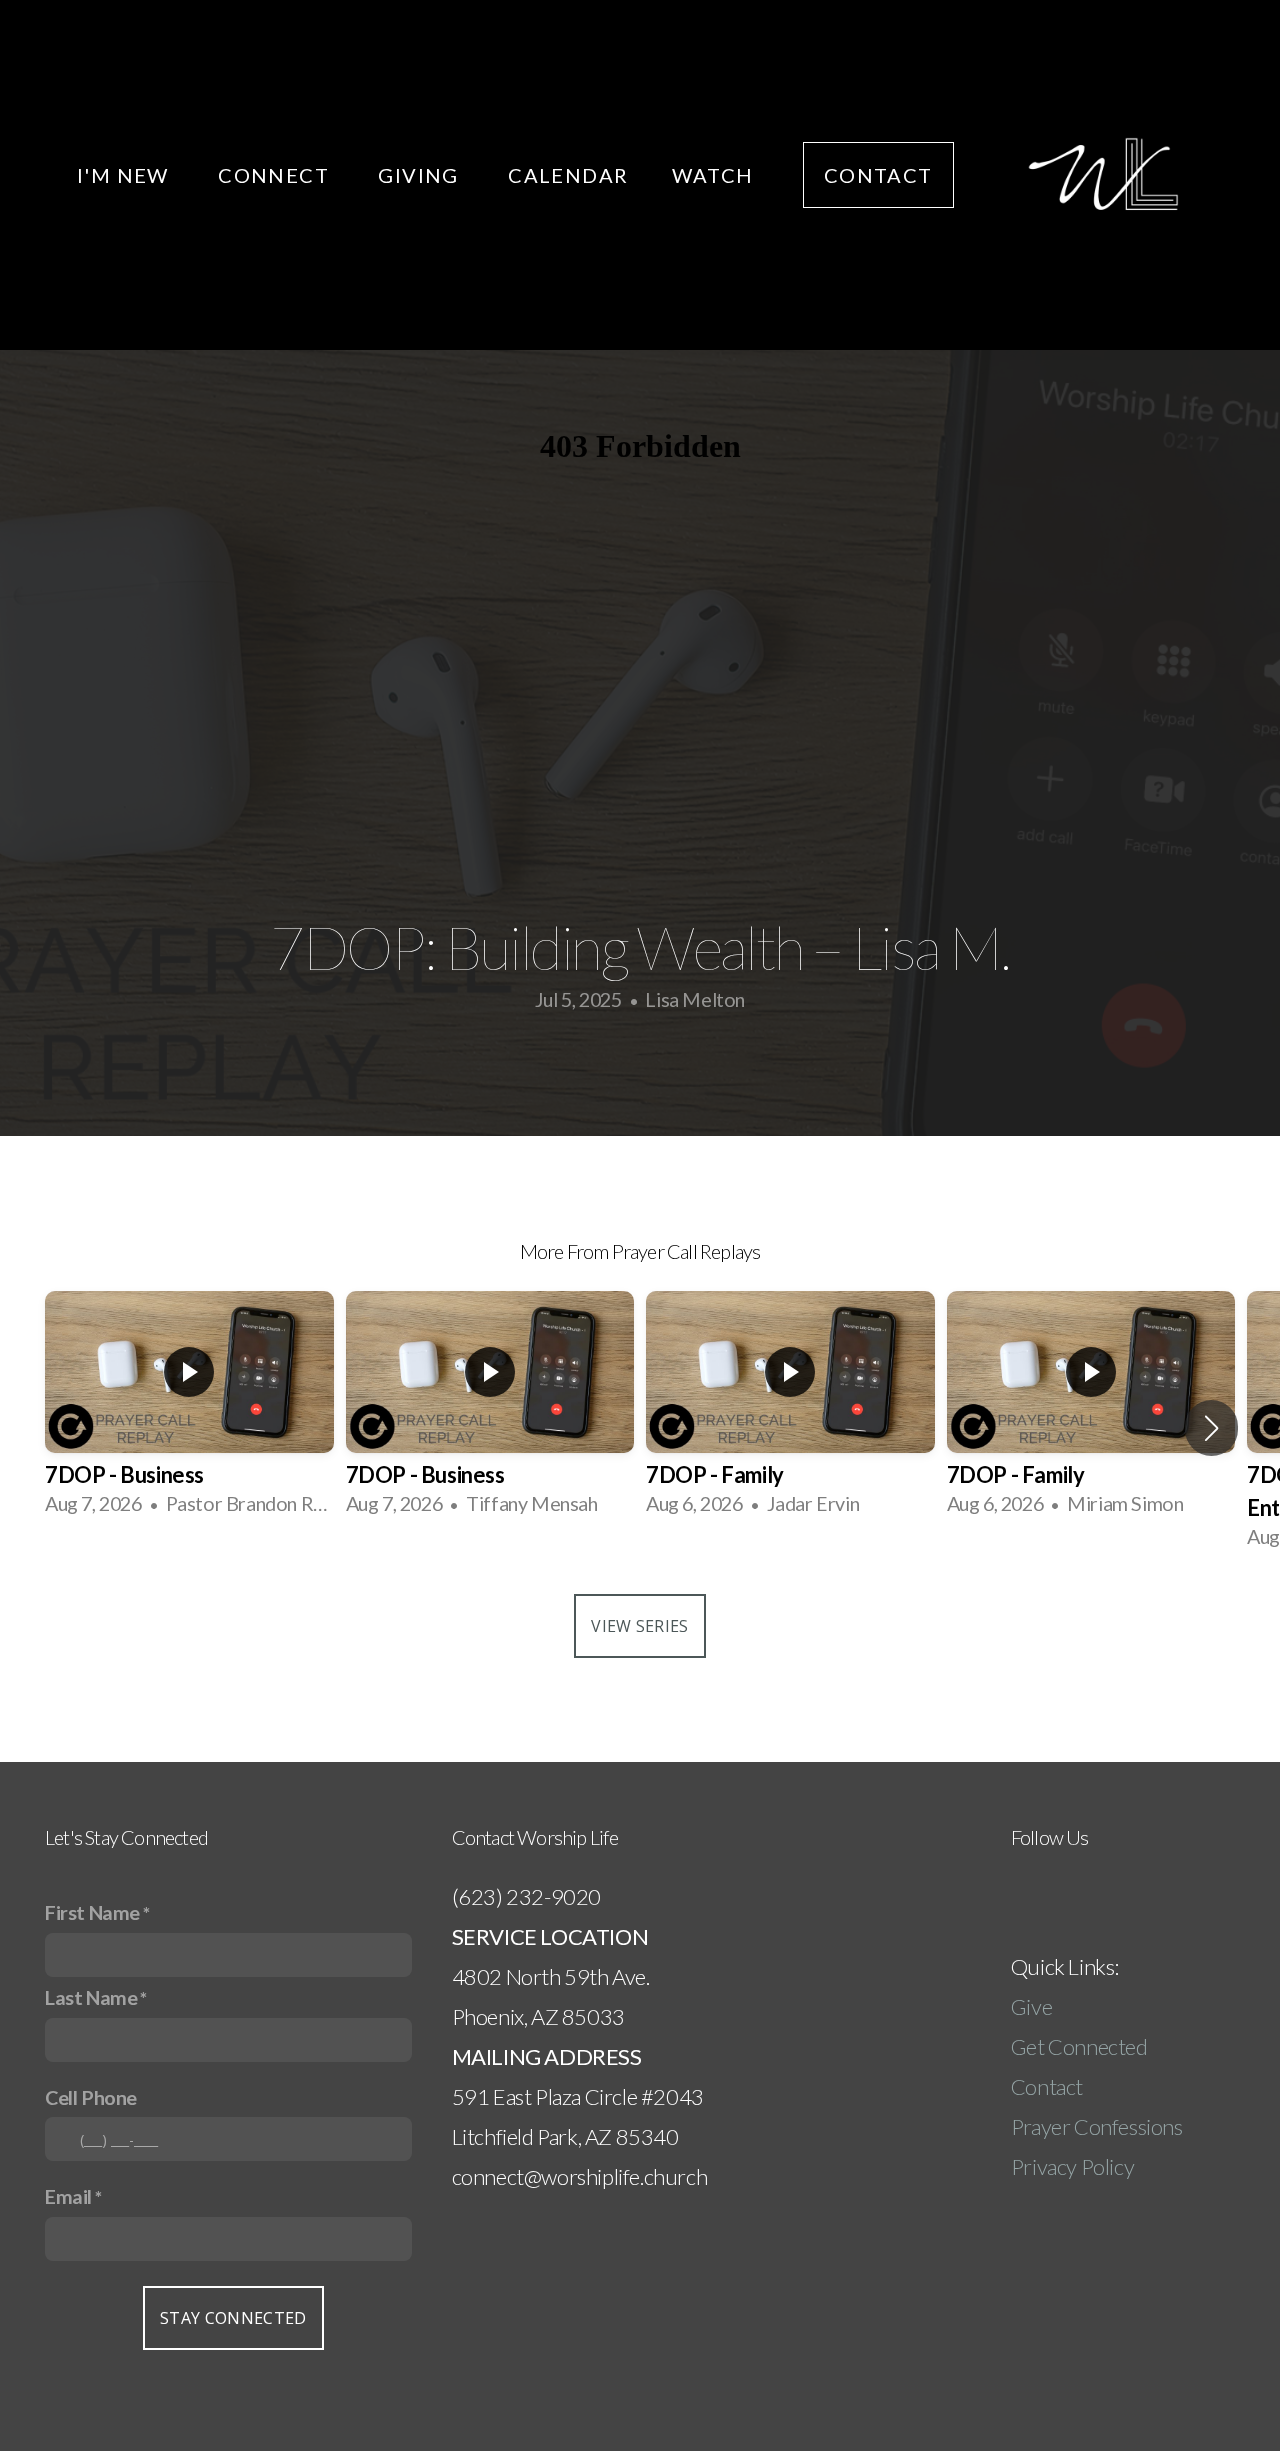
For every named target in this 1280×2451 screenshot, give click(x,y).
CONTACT (878, 175)
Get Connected (1079, 2046)
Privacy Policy (1072, 2166)
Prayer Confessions (1097, 2126)
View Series (640, 1626)
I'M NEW (125, 175)
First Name (92, 1912)
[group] (189, 1411)
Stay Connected (233, 2318)
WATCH (715, 175)
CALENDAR (568, 175)
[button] (1211, 1428)
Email (68, 2196)
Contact (1047, 2086)
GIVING (421, 175)
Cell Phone (91, 2097)
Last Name (91, 1997)
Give (1033, 2006)
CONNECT (276, 175)
